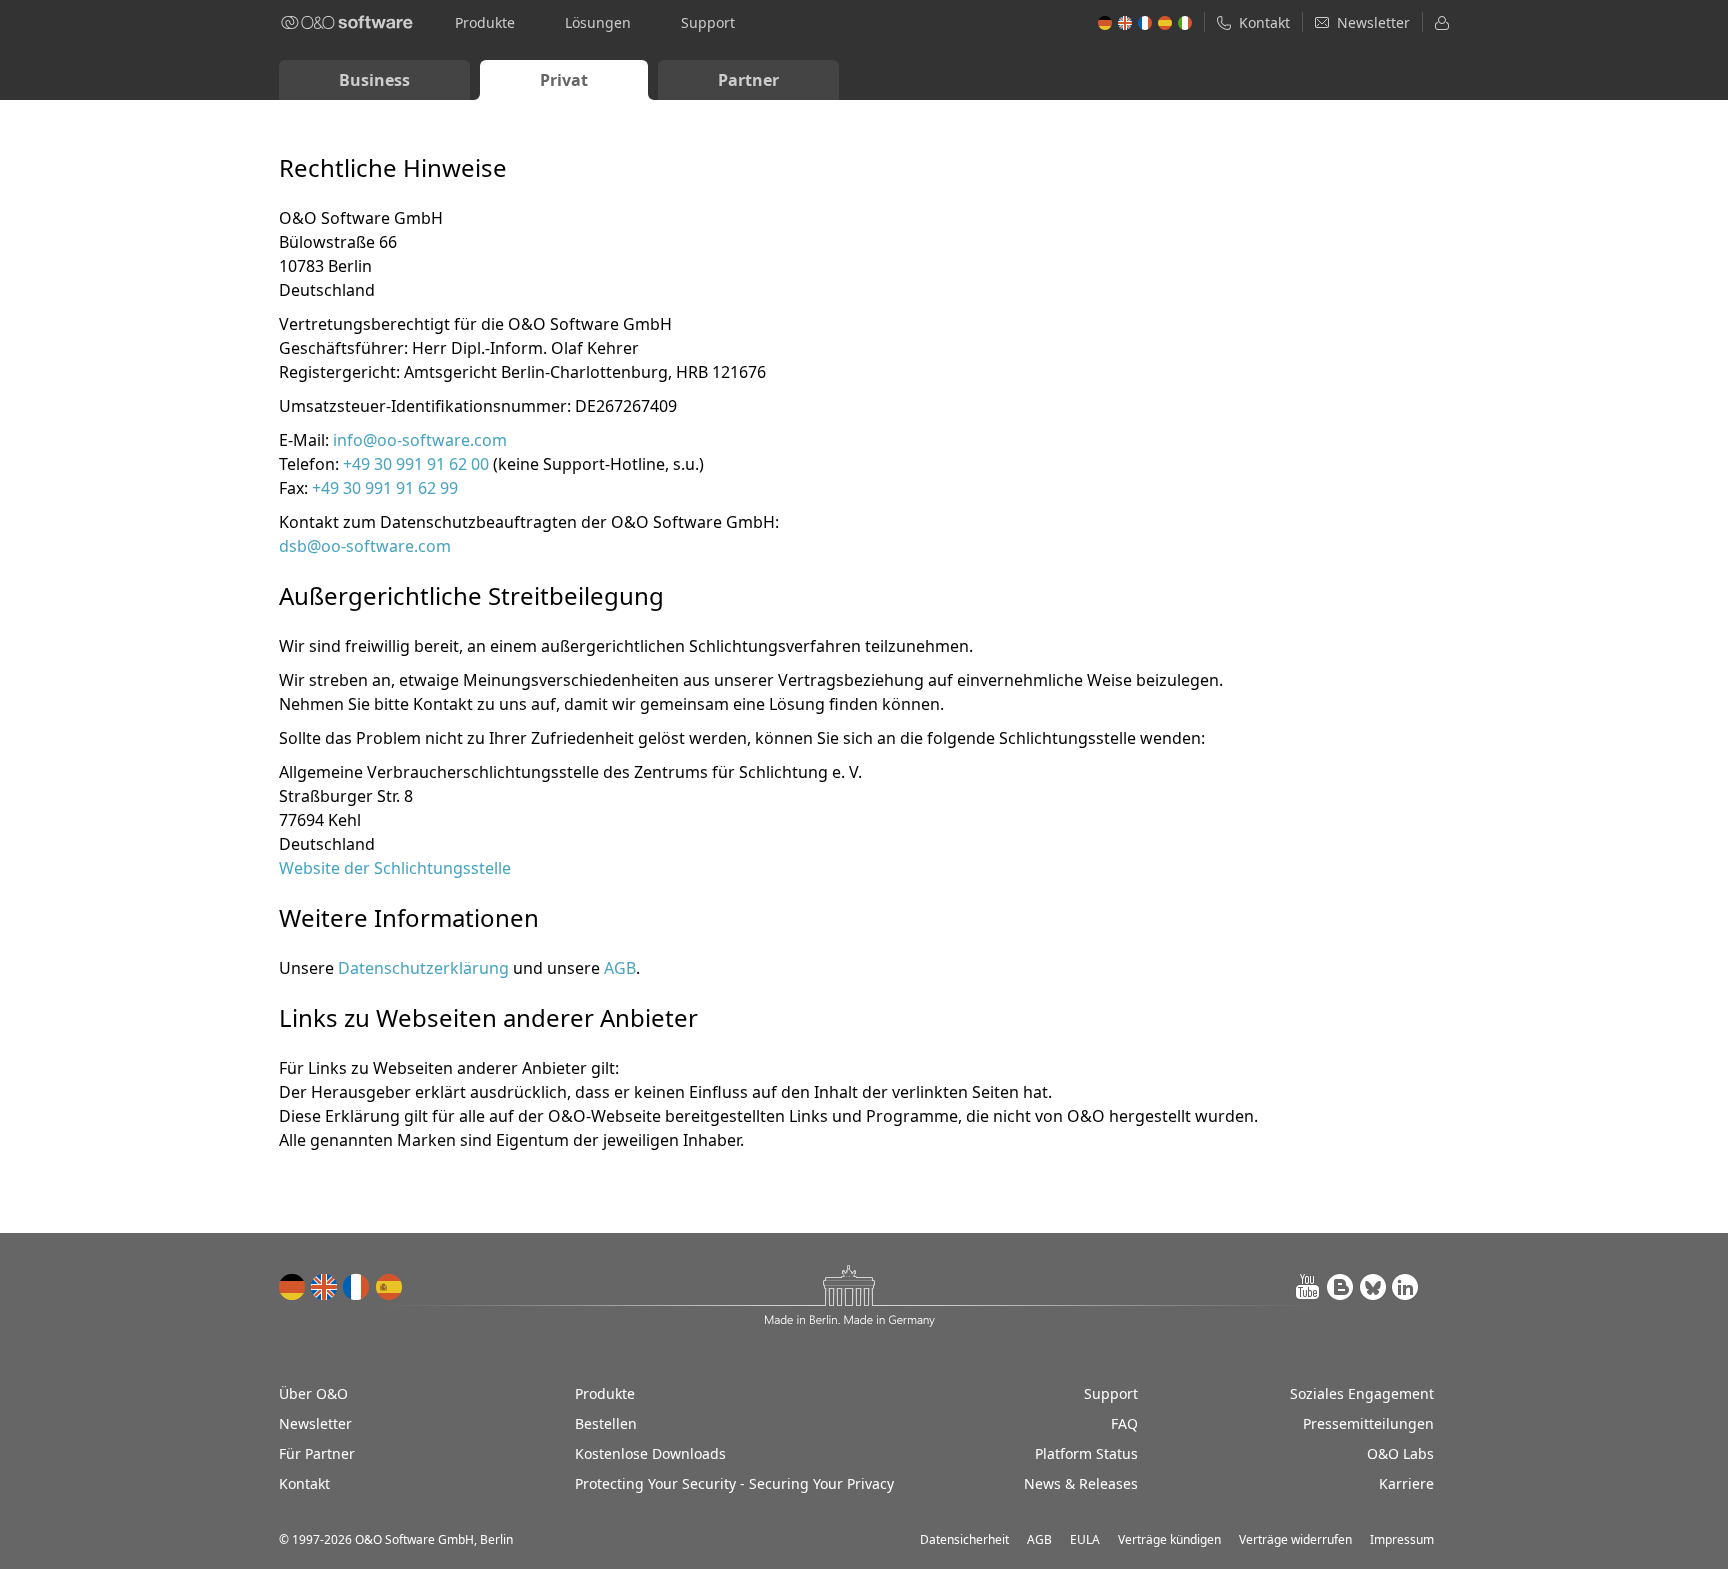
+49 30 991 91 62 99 (385, 488)
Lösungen (598, 22)
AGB (620, 968)
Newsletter (315, 1423)
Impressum (1402, 1539)
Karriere (1406, 1483)
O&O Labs (1400, 1453)
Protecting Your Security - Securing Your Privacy (734, 1483)
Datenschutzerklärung (423, 968)
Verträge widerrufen (1295, 1539)
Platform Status (1086, 1453)
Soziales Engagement (1362, 1393)
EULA (1085, 1539)
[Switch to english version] (325, 1287)
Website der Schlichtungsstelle (395, 868)
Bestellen (606, 1423)
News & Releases (1081, 1483)
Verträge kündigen (1169, 1539)
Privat (564, 80)
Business (374, 80)
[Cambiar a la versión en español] (389, 1287)
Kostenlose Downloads (650, 1453)
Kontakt (304, 1483)
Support (708, 22)
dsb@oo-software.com (365, 546)
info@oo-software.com (420, 440)
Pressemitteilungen (1368, 1423)
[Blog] (1341, 1287)
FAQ (1124, 1423)
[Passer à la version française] (357, 1287)
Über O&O (313, 1393)
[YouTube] (1309, 1287)
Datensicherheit (964, 1539)
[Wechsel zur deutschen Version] (293, 1287)
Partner (748, 80)
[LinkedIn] (1405, 1287)
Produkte (485, 22)
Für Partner (317, 1453)
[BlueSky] (1373, 1287)
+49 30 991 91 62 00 (416, 464)
